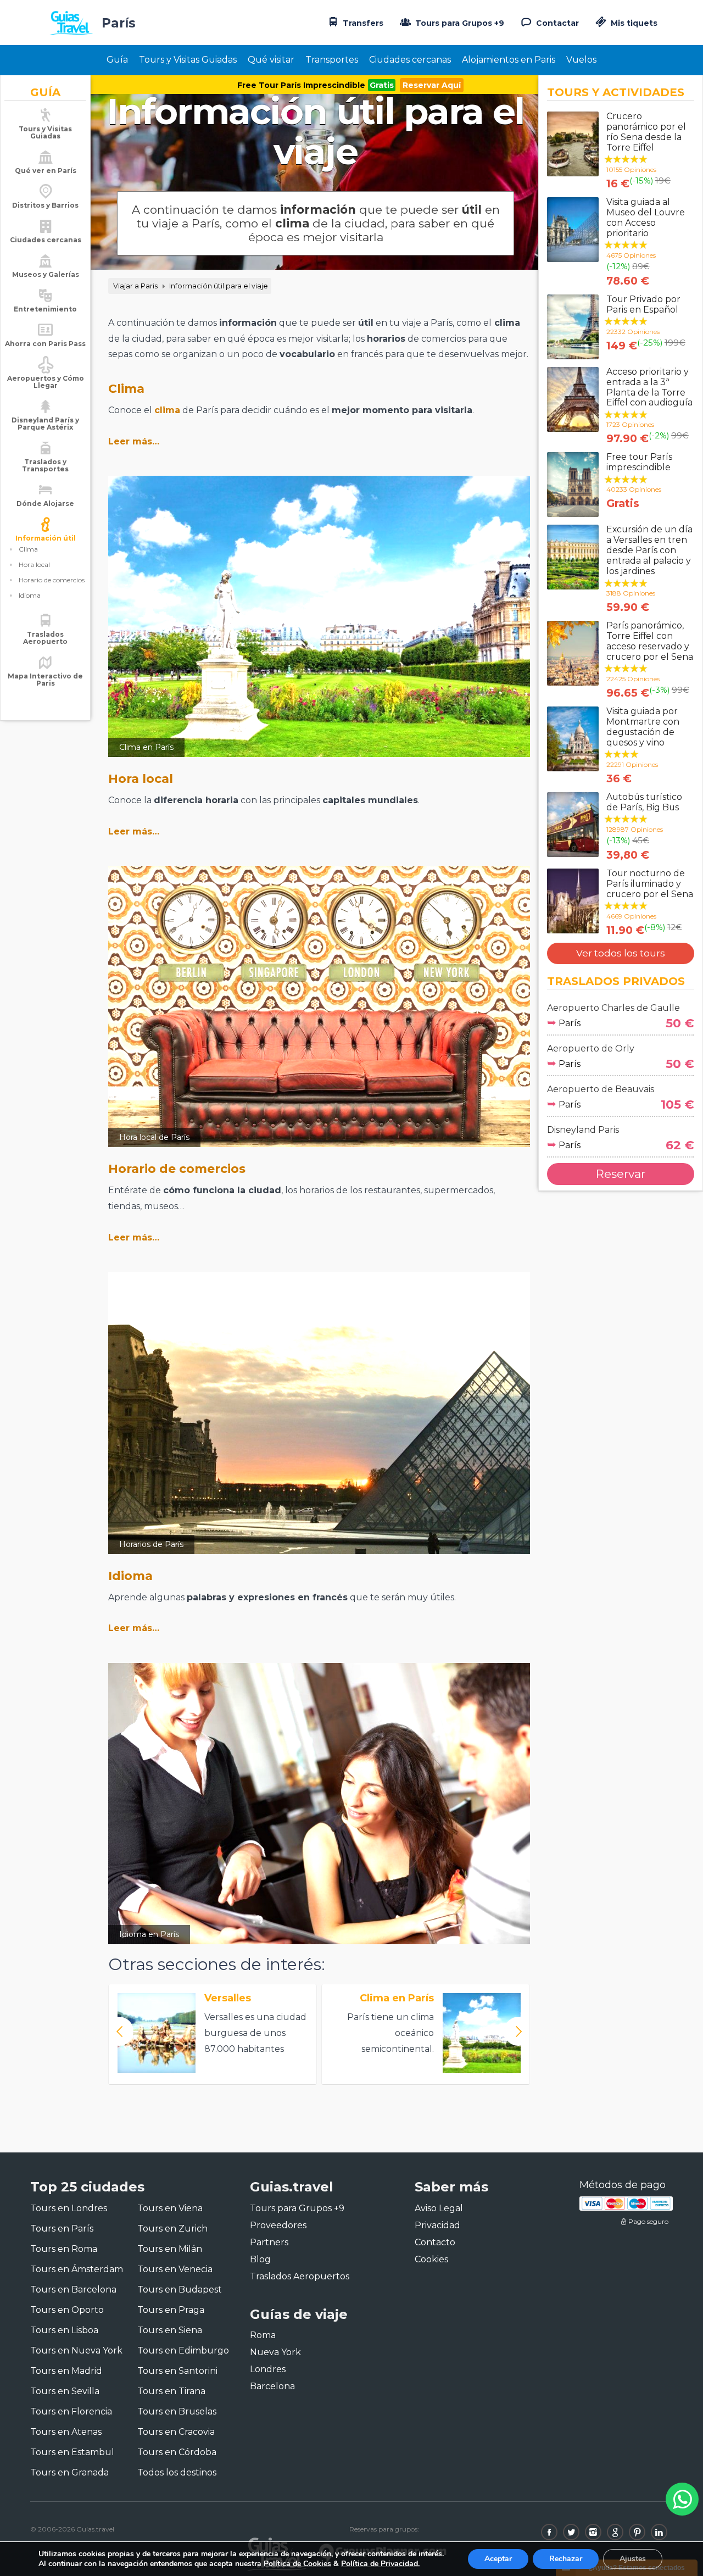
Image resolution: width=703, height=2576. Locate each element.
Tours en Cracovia (176, 2432)
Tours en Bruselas (177, 2411)
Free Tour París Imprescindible (301, 85)
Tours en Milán (170, 2249)
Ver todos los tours (621, 953)
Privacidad (437, 2225)
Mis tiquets (633, 23)
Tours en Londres (69, 2208)
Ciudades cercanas (410, 60)
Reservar (621, 1174)
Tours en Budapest (180, 2290)
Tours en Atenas (66, 2432)
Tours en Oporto (67, 2310)
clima (167, 410)
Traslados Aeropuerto (45, 638)
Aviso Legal (439, 2208)
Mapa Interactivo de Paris (45, 680)
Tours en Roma (64, 2249)
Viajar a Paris (135, 286)
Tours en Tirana (171, 2391)
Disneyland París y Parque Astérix (45, 424)
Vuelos (581, 60)
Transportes (332, 60)
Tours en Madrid (66, 2371)
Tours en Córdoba (177, 2452)
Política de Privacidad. (380, 2564)
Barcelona (272, 2386)
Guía (117, 60)
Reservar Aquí (432, 85)
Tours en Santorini (177, 2371)
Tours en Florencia (71, 2411)
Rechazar (566, 2559)
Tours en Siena (170, 2330)
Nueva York (275, 2352)
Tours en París (62, 2229)
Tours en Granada (69, 2472)
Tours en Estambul (72, 2452)
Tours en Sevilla (65, 2391)
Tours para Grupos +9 (459, 23)
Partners (269, 2242)
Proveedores (278, 2225)
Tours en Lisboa (64, 2330)
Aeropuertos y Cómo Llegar (46, 382)
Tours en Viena (170, 2208)
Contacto (435, 2242)
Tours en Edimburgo (183, 2350)
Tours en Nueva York (76, 2350)
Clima (28, 549)
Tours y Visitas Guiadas (188, 60)
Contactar (556, 23)
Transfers (362, 23)
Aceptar (498, 2559)
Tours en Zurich (172, 2229)
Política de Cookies (297, 2564)
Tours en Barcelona (73, 2290)
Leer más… (134, 441)
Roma (263, 2335)
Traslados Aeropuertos (300, 2276)
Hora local (34, 564)
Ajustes (633, 2559)
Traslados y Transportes (45, 465)
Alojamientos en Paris (509, 60)
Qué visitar (271, 60)
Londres (268, 2369)
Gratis (382, 85)
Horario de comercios (52, 580)
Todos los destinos (177, 2472)
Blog (260, 2259)
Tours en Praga (171, 2310)
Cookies (431, 2259)
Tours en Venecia (175, 2269)
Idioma (30, 595)
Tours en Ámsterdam (77, 2269)
